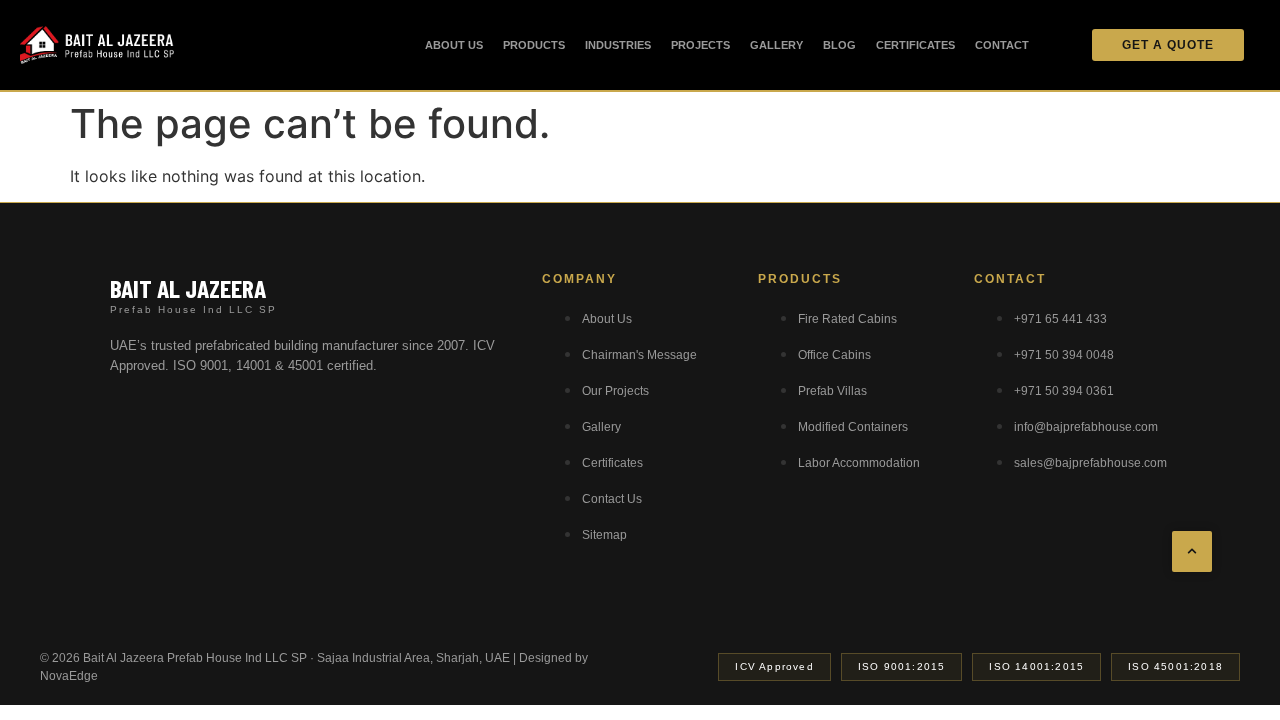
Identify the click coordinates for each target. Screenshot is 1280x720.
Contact (1002, 45)
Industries (618, 45)
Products (534, 45)
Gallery (776, 45)
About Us (454, 45)
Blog (839, 45)
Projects (700, 45)
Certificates (915, 45)
